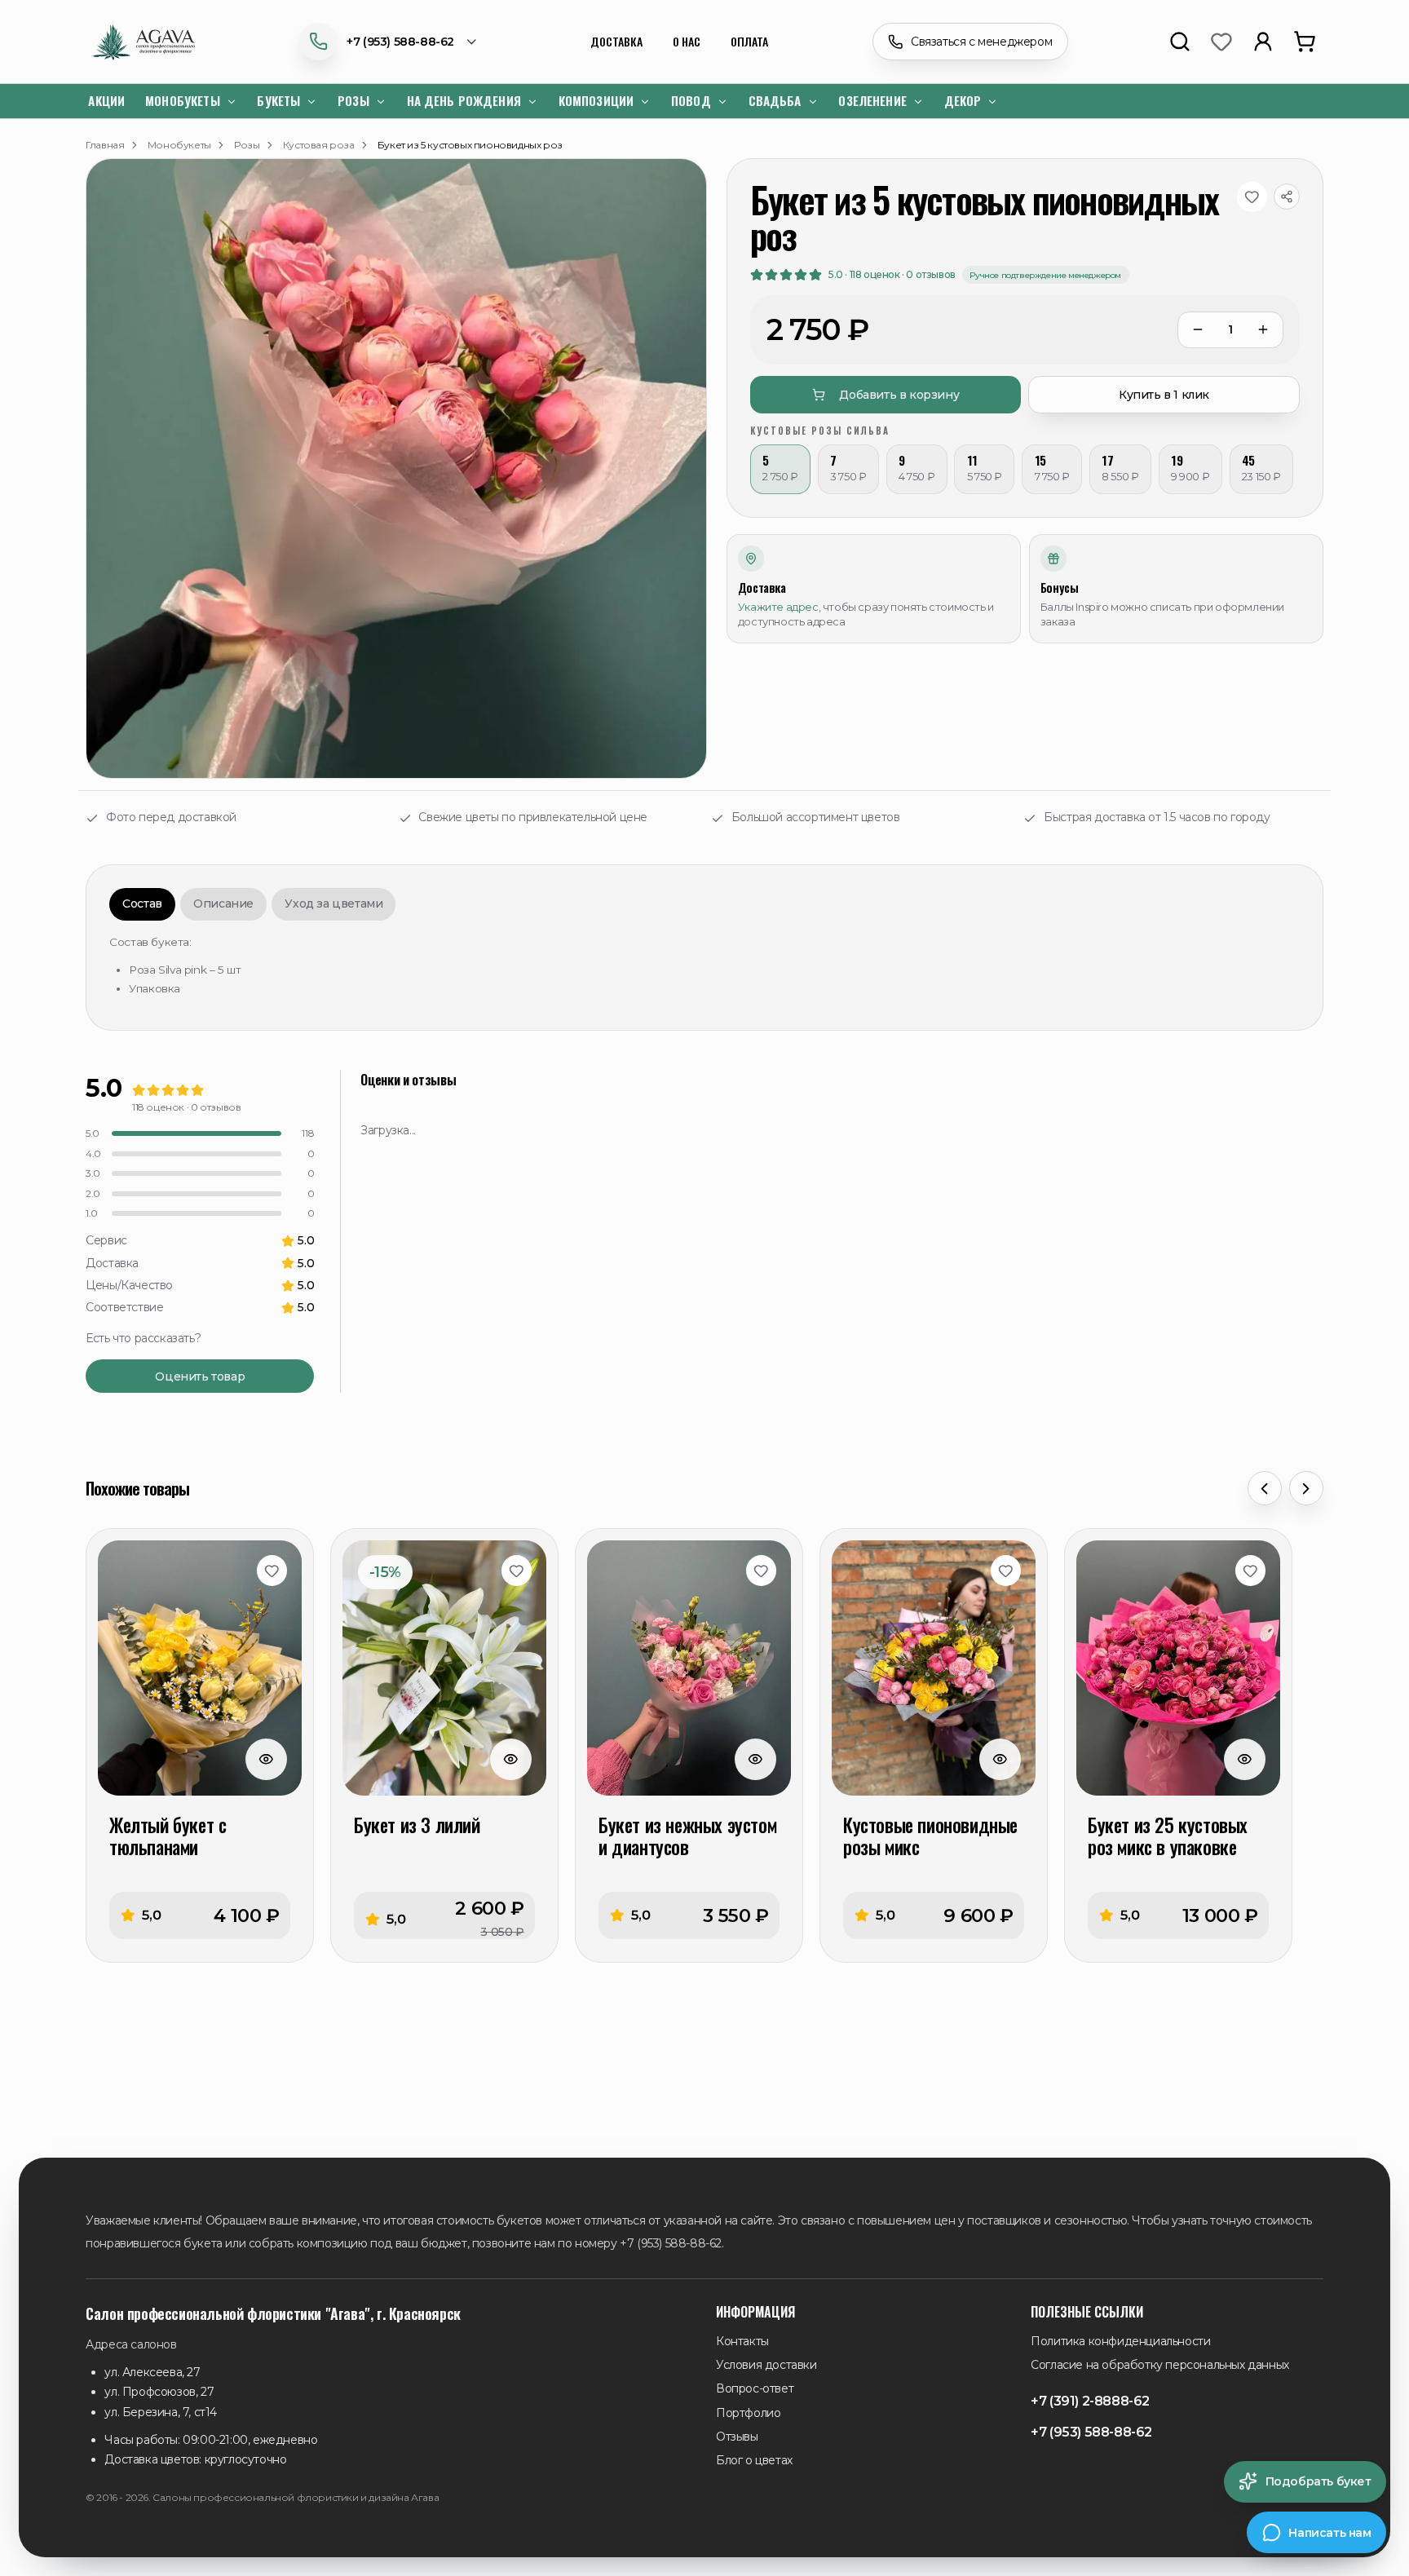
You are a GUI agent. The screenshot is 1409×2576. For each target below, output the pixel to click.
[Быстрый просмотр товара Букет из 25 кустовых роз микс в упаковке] (1245, 1759)
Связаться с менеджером (981, 42)
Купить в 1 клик (1164, 395)
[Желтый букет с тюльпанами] (200, 1668)
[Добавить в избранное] (1252, 197)
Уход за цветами (333, 904)
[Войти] (1262, 42)
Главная (105, 145)
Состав (142, 904)
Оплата (749, 41)
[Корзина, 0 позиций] (1304, 42)
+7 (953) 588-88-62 (400, 42)
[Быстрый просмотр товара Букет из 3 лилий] (511, 1759)
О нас (687, 41)
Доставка (616, 41)
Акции (106, 100)
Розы (247, 145)
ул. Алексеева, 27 (152, 2372)
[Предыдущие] (1265, 1488)
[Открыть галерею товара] (396, 469)
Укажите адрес (778, 607)
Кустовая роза (319, 145)
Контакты (742, 2341)
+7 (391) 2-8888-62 (1090, 2401)
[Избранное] (1221, 42)
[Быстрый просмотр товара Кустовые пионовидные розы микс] (1000, 1759)
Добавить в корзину (899, 395)
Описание (223, 904)
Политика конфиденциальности (1120, 2341)
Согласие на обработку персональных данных (1160, 2365)
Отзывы (737, 2437)
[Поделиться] (1287, 197)
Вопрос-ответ (755, 2388)
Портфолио (748, 2413)
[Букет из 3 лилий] (444, 1668)
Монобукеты (179, 145)
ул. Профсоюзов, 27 (159, 2392)
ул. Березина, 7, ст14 (161, 2412)
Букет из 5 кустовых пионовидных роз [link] (470, 145)
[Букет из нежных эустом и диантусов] (689, 1668)
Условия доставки (766, 2365)
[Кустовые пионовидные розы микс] (934, 1668)
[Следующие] (1306, 1488)
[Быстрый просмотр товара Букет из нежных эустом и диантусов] (755, 1759)
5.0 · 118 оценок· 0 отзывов (892, 274)
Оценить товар (200, 1376)
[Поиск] (1179, 42)
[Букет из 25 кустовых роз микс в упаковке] (1178, 1668)
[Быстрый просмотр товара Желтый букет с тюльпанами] (266, 1759)
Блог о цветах (754, 2460)
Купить (200, 1916)
